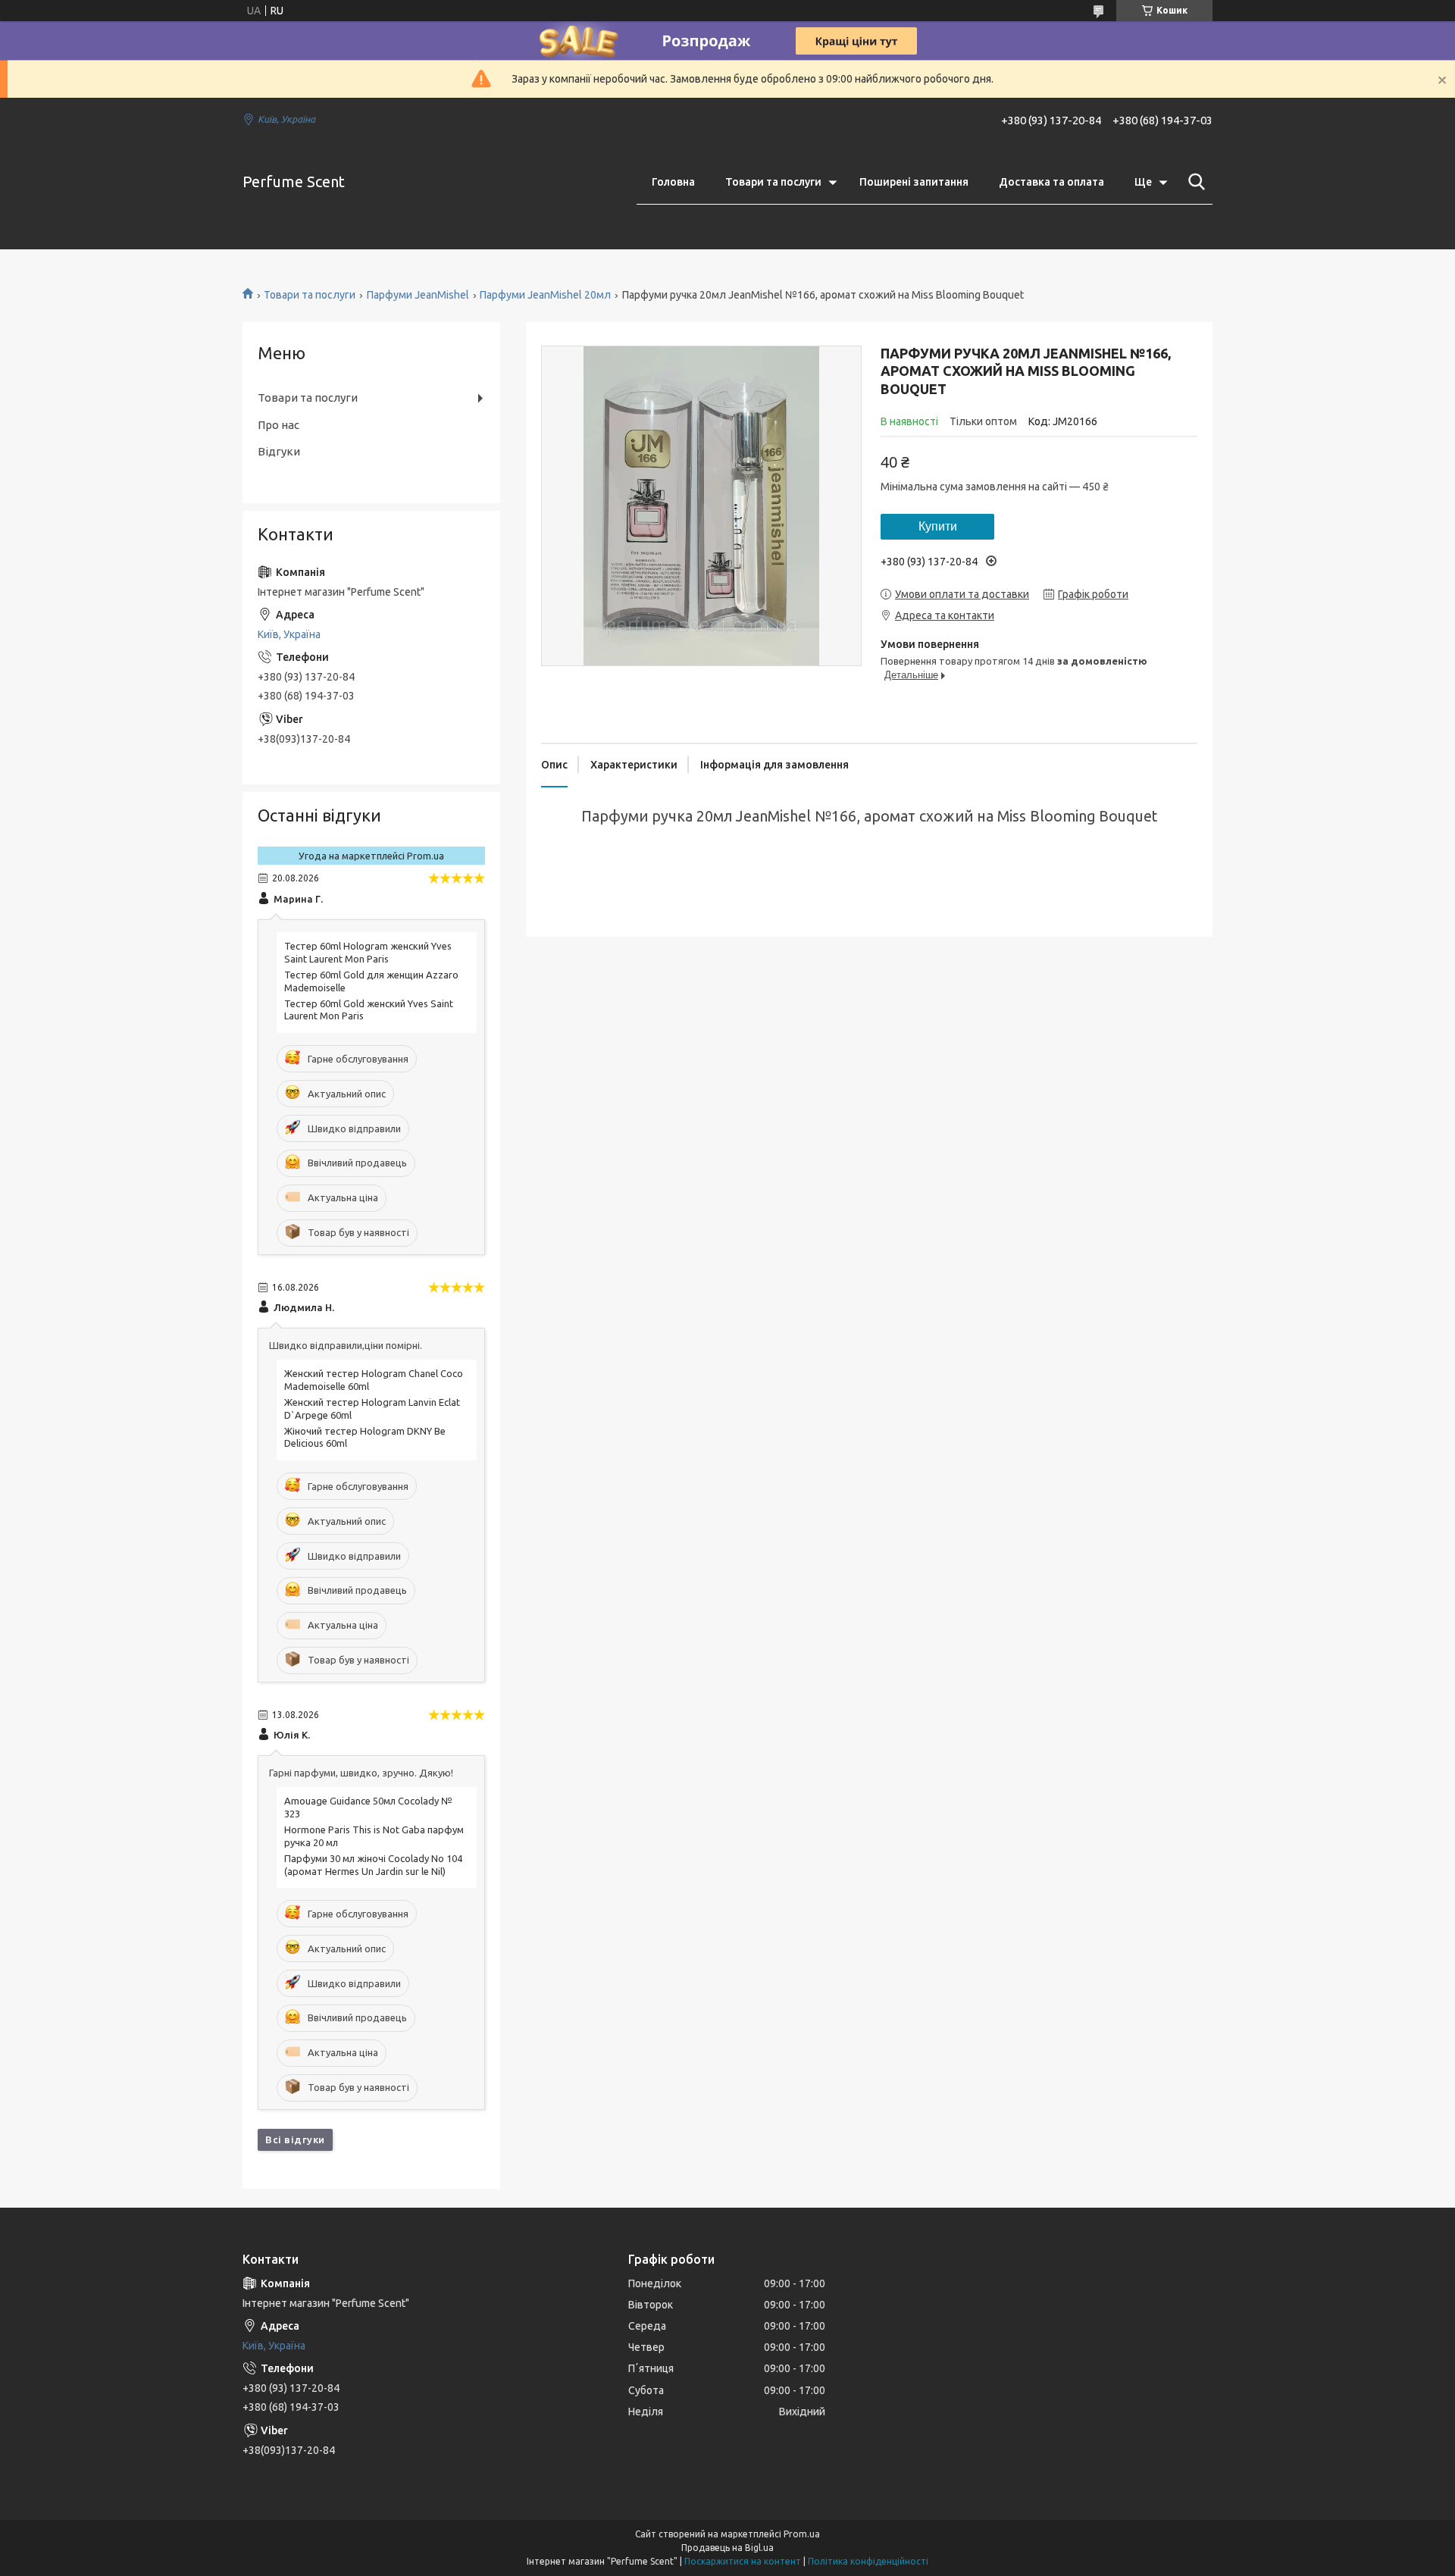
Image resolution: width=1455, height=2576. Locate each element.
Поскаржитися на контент (743, 2561)
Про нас (278, 425)
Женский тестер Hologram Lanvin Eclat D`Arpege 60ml (372, 1409)
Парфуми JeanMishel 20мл (545, 295)
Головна (673, 182)
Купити (938, 526)
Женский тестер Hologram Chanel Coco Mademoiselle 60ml (374, 1380)
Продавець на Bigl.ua (727, 2548)
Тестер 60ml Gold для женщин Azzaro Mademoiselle (371, 981)
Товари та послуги (773, 182)
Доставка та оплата (1051, 182)
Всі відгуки (295, 2139)
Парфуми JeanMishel (418, 295)
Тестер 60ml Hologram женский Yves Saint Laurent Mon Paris (368, 952)
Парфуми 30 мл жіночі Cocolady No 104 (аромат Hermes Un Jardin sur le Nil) (373, 1865)
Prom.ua (802, 2534)
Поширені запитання (914, 182)
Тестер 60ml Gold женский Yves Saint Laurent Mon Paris (369, 1010)
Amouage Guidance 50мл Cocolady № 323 (368, 1807)
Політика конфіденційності (868, 2561)
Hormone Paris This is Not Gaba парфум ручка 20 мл (374, 1836)
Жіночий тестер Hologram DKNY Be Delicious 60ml (365, 1437)
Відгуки (279, 451)
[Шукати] (1194, 182)
